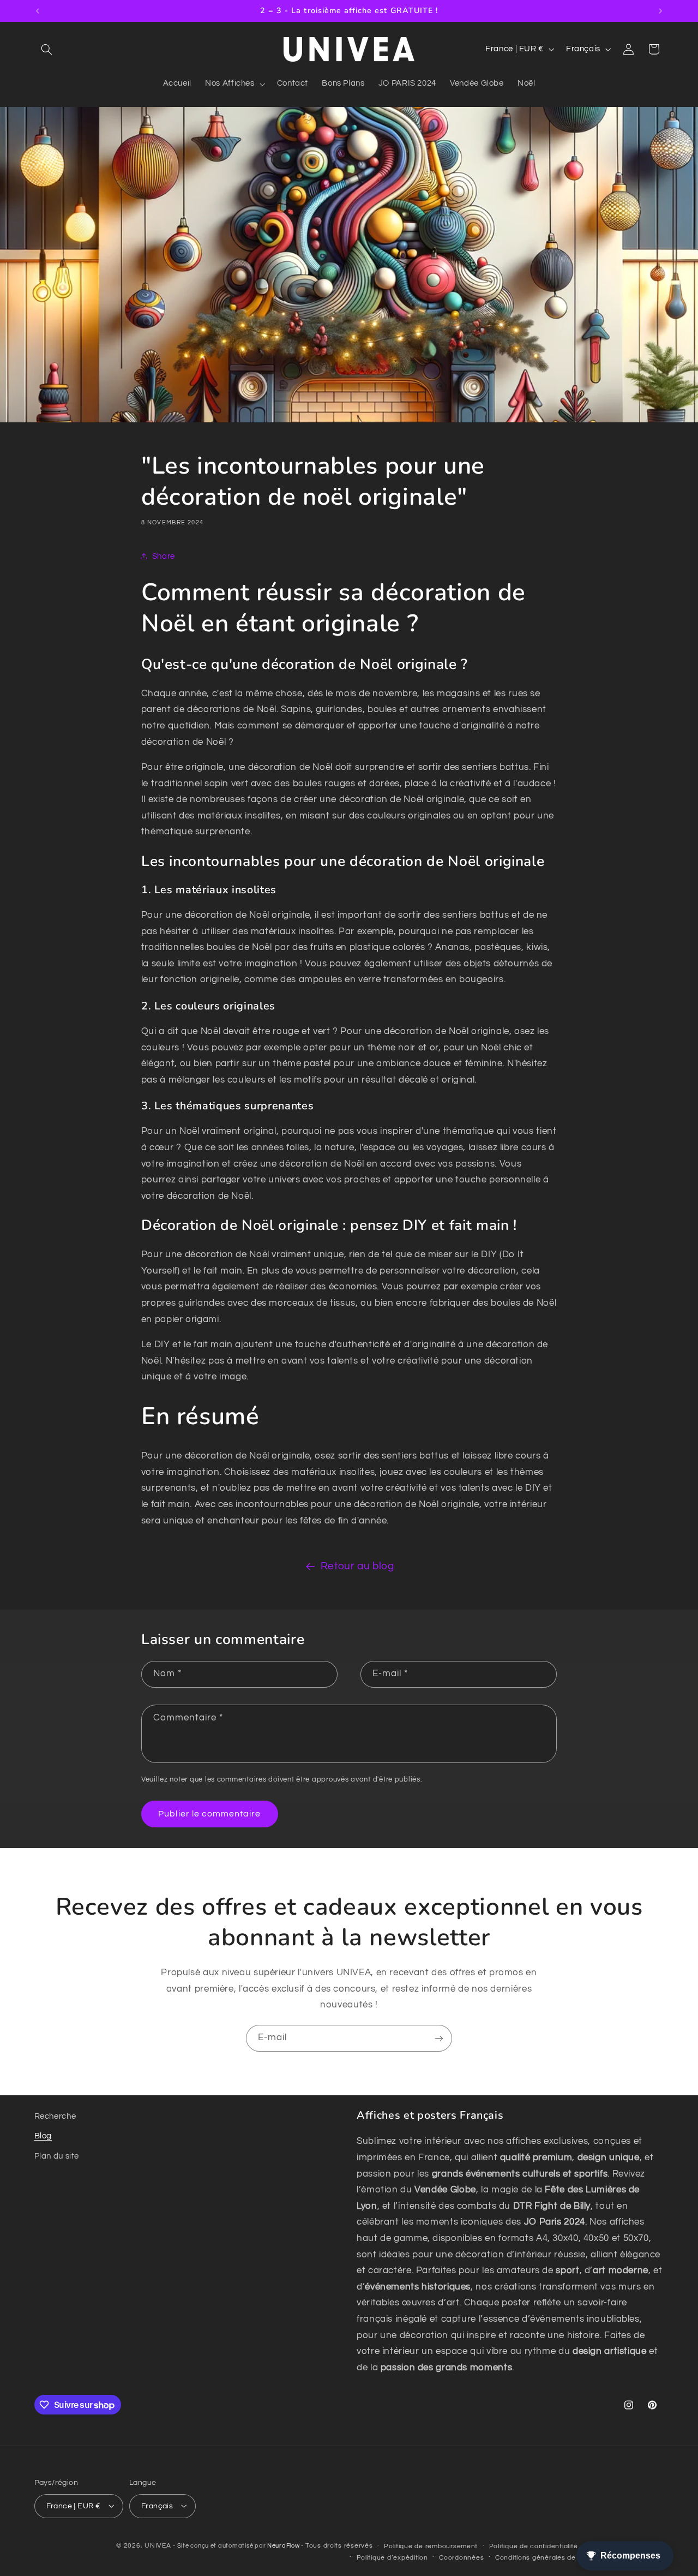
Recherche (55, 2116)
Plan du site (57, 2156)
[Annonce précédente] (38, 11)
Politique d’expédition (392, 2557)
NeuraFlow (284, 2545)
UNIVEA (158, 2545)
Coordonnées (461, 2557)
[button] (47, 49)
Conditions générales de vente (546, 2557)
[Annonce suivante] (660, 11)
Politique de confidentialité (534, 2546)
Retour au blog (357, 1566)
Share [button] (164, 556)
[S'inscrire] (439, 2038)
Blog (43, 2136)
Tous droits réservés (339, 2545)
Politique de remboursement (431, 2546)
